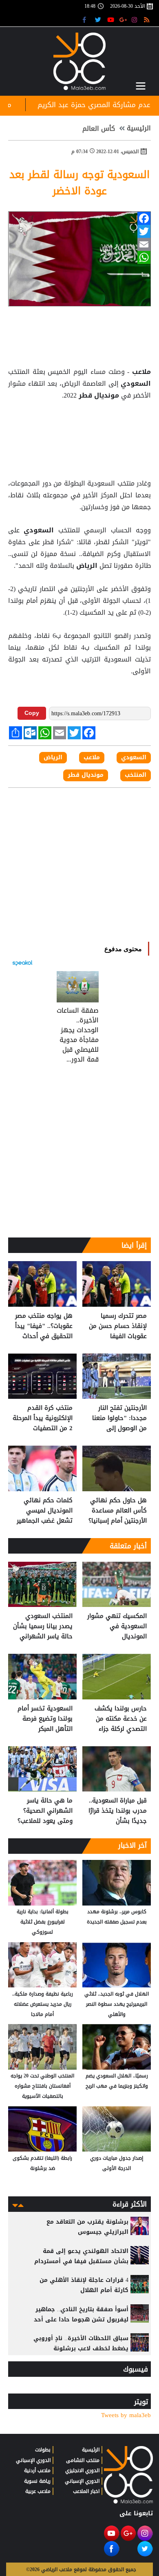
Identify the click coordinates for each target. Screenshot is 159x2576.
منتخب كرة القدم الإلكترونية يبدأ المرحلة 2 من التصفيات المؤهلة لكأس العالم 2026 (43, 1418)
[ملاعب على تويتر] (99, 19)
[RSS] (148, 19)
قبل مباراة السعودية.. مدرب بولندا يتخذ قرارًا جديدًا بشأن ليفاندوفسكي (118, 1811)
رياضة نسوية (37, 2481)
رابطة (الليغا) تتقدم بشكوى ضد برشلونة (42, 2163)
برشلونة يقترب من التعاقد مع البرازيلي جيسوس (87, 2227)
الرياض (87, 566)
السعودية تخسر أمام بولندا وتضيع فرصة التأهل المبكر (45, 1719)
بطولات (43, 2450)
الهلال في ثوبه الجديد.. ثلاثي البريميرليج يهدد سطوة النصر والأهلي (117, 2004)
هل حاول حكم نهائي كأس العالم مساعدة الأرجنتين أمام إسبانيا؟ (118, 1511)
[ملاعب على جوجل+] (123, 19)
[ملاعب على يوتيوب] (111, 19)
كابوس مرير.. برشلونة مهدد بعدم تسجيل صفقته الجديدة (117, 1917)
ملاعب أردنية (37, 2470)
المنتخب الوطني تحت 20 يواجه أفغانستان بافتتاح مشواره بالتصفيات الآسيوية (42, 2086)
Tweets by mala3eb (126, 2415)
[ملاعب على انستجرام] (136, 19)
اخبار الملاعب (86, 2491)
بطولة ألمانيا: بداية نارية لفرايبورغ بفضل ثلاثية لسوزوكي (43, 1922)
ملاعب (140, 372)
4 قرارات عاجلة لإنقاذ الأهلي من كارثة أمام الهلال (84, 2285)
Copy (32, 713)
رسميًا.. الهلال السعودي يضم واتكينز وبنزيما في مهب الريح (117, 2081)
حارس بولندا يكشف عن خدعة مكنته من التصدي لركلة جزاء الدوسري (121, 1719)
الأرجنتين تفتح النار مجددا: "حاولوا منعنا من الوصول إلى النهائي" (119, 1418)
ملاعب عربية (38, 2491)
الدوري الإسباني (82, 2481)
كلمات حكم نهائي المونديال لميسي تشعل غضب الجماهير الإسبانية (45, 1511)
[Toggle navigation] (141, 86)
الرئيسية (139, 128)
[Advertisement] (79, 422)
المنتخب (136, 775)
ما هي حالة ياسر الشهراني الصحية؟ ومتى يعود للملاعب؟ (45, 1811)
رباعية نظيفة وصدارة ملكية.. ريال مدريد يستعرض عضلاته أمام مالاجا (43, 2004)
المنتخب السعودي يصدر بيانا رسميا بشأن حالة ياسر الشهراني (43, 1626)
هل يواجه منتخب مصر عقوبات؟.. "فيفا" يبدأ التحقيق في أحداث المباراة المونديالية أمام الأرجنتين (44, 1326)
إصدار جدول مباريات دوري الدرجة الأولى (117, 2163)
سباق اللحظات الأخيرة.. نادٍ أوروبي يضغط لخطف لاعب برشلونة (81, 2343)
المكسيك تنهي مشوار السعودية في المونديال (117, 1626)
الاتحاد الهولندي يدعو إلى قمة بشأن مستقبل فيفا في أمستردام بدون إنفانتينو (81, 2261)
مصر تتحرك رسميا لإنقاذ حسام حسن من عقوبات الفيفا (118, 1326)
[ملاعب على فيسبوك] (87, 19)
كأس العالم (99, 129)
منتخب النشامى (83, 2460)
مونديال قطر (99, 396)
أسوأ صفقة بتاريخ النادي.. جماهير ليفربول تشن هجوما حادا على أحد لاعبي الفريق (81, 2320)
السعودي (135, 384)
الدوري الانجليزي (82, 2470)
